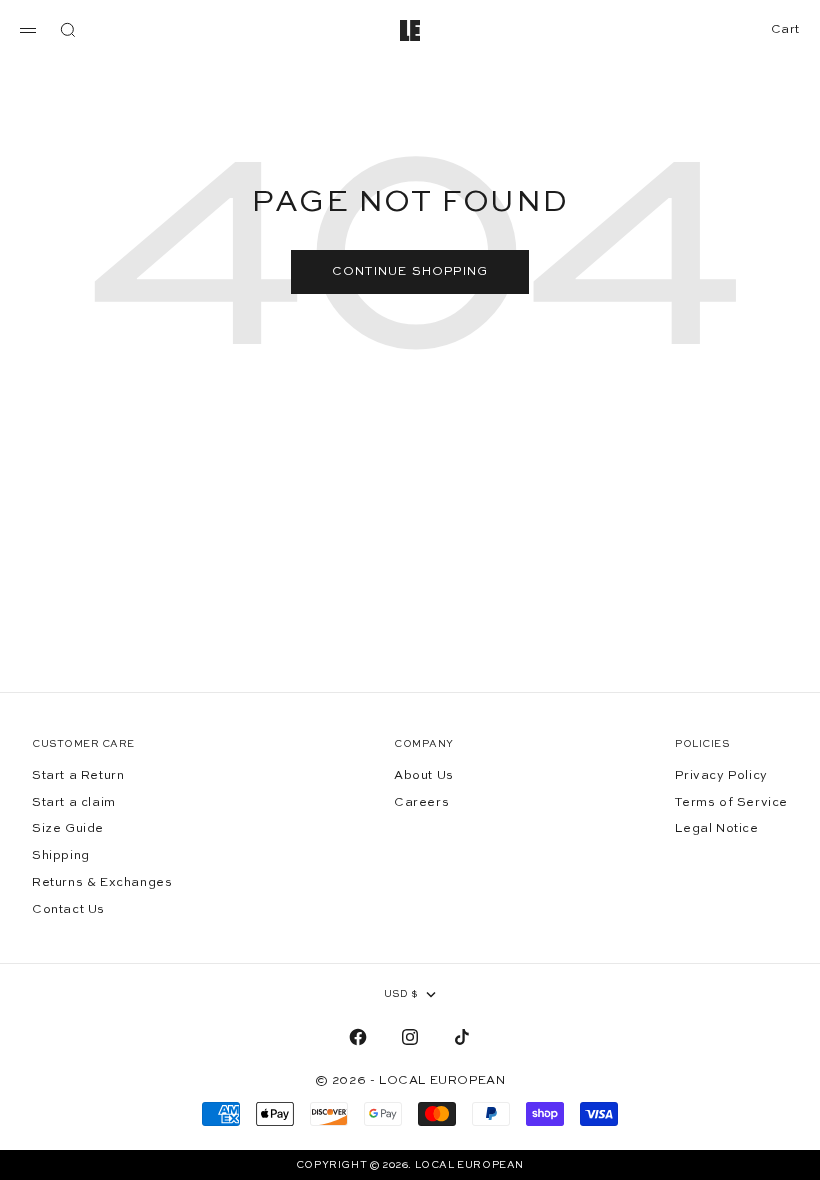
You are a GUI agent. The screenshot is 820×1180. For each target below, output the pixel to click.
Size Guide (68, 829)
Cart (785, 29)
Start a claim (74, 803)
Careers (421, 803)
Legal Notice (716, 829)
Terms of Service (731, 803)
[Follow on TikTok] (462, 1037)
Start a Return (78, 776)
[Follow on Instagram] (410, 1037)
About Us (424, 776)
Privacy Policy (721, 776)
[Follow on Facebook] (358, 1037)
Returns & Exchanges (102, 883)
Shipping (61, 856)
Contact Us (68, 910)
